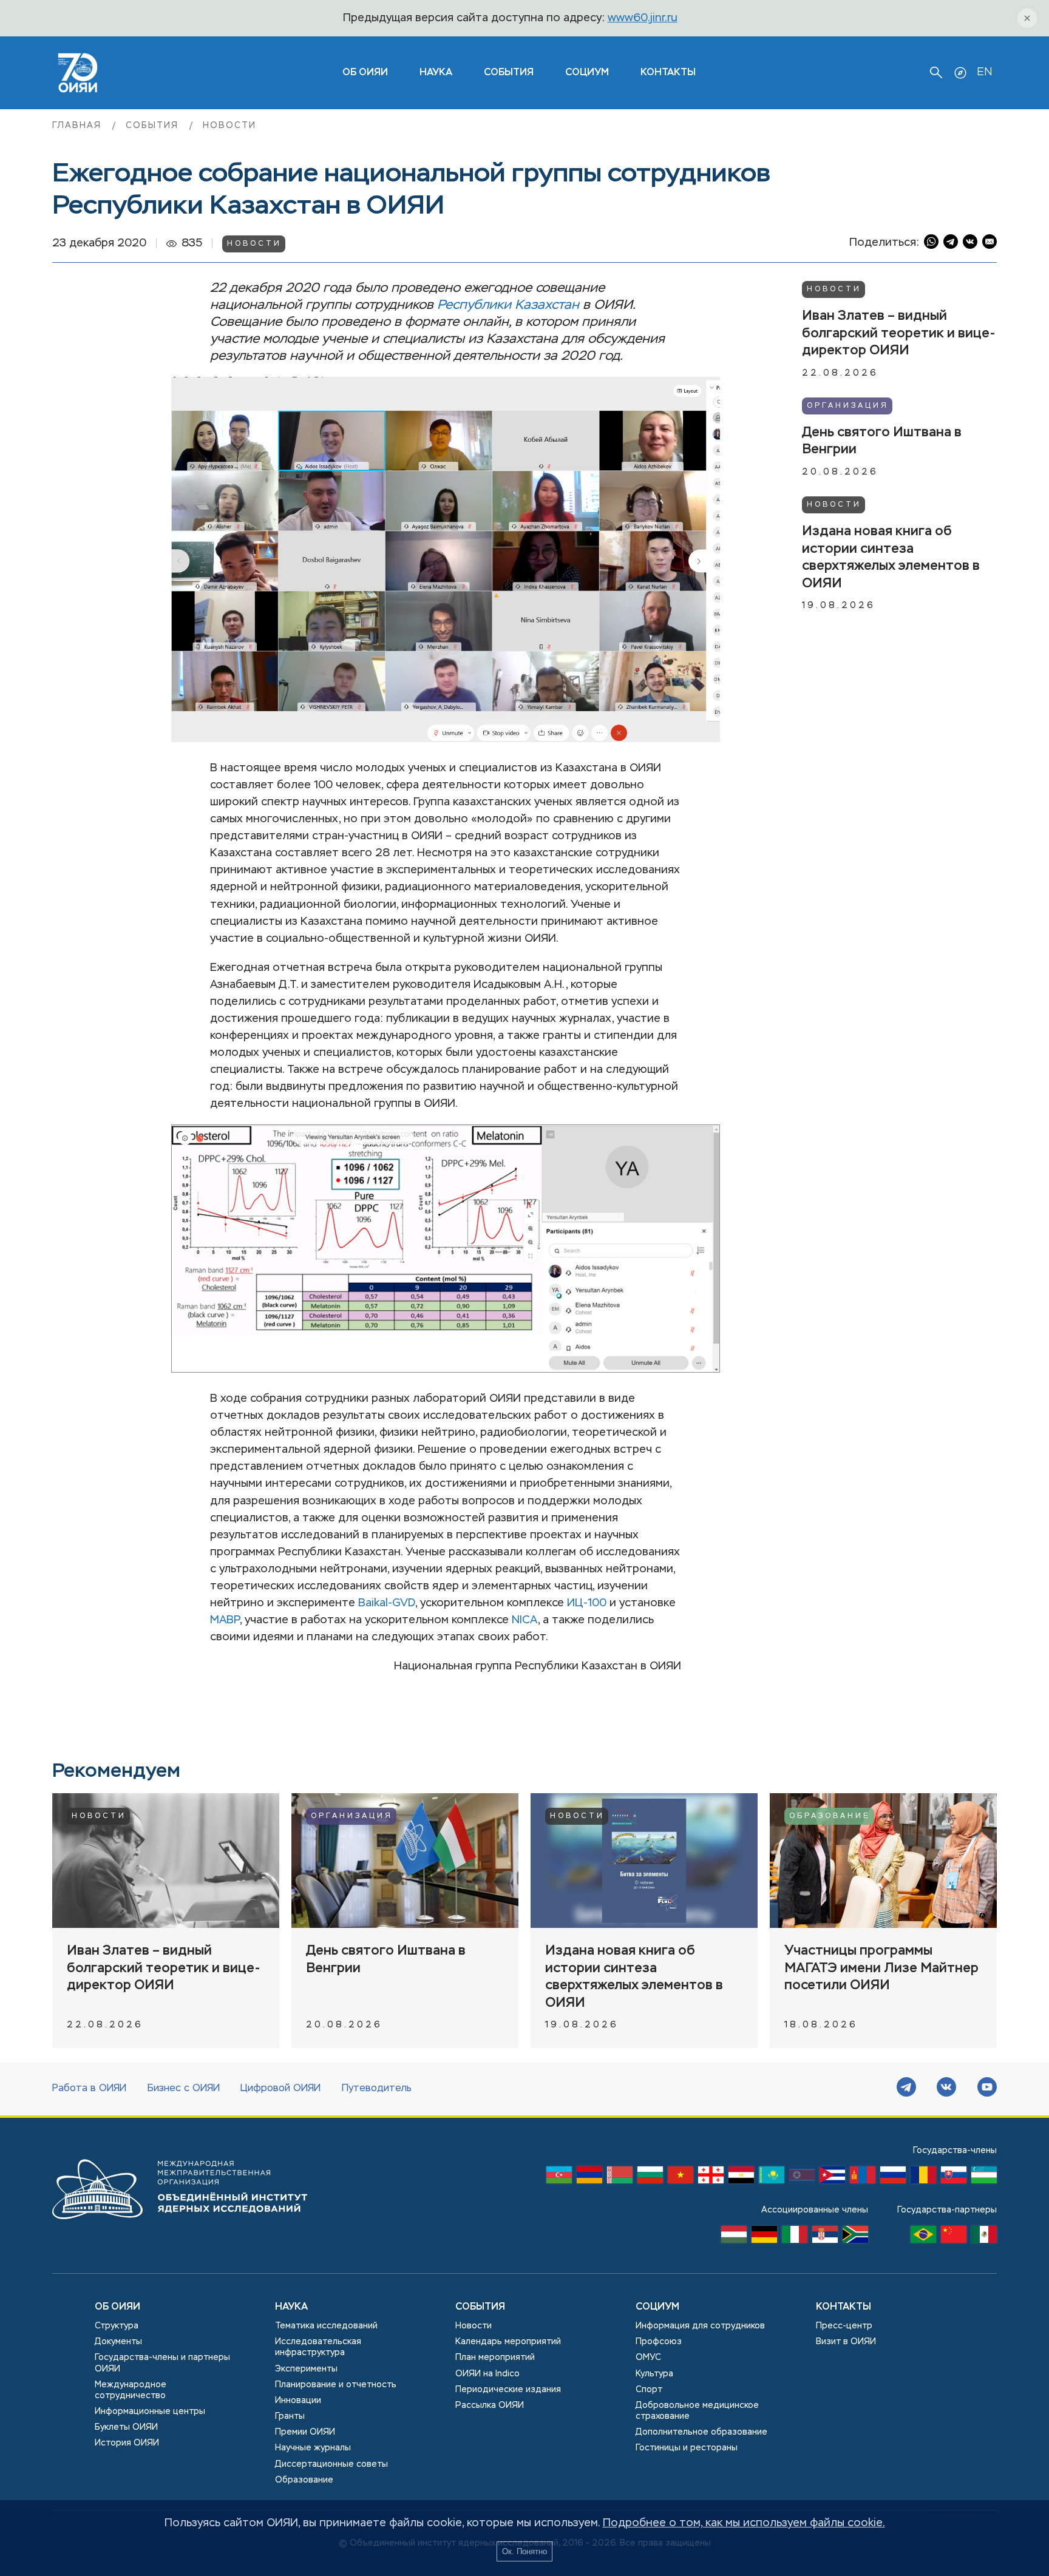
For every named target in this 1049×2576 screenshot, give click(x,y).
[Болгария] (650, 2178)
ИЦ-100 (587, 1603)
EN (984, 72)
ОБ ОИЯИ (365, 73)
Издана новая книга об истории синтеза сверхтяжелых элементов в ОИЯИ (891, 557)
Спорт (649, 2390)
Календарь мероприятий (508, 2342)
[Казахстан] (772, 2178)
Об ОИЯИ (117, 2307)
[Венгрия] (734, 2237)
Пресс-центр (844, 2326)
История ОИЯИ (127, 2443)
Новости (229, 126)
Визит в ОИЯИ (846, 2342)
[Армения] (589, 2178)
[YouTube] (987, 2089)
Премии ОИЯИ (305, 2432)
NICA (525, 1620)
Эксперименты (306, 2369)
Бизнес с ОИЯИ (184, 2089)
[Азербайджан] (559, 2178)
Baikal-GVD (387, 1603)
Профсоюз (659, 2342)
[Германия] (764, 2237)
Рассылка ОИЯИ (490, 2405)
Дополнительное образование (701, 2432)
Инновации (298, 2401)
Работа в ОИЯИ (89, 2089)
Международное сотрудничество (131, 2390)
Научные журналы (313, 2448)
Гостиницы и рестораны (687, 2448)
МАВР (225, 1620)
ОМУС (648, 2358)
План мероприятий (495, 2358)
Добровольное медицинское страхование (697, 2411)
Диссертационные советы (331, 2464)
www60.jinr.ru (643, 18)
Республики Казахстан (508, 305)
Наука (436, 73)
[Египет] (741, 2178)
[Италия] (795, 2237)
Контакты (668, 73)
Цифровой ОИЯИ (280, 2089)
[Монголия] (863, 2178)
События (509, 73)
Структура (117, 2326)
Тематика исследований (326, 2326)
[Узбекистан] (984, 2178)
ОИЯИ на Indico (487, 2374)
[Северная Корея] (802, 2178)
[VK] (946, 2089)
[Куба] (832, 2178)
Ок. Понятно (524, 2551)
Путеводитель (377, 2089)
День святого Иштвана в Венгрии (882, 441)
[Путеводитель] (960, 73)
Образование (830, 1816)
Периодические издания (508, 2390)
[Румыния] (923, 2178)
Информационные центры (150, 2412)
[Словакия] (954, 2178)
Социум (587, 73)
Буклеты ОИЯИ (126, 2427)
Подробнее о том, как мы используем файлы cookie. (744, 2523)
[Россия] (893, 2178)
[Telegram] (906, 2089)
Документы (118, 2342)
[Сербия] (825, 2237)
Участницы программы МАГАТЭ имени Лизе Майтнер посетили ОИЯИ (881, 1968)
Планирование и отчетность (336, 2385)
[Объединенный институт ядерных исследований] (180, 2231)
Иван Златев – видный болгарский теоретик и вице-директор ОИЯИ (899, 333)
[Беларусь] (620, 2178)
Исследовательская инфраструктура (318, 2347)
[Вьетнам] (681, 2178)
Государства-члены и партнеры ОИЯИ (162, 2363)
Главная (79, 126)
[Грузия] (711, 2178)
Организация (848, 405)
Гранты (290, 2416)
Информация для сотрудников (700, 2326)
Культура (654, 2374)
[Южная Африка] (855, 2237)
